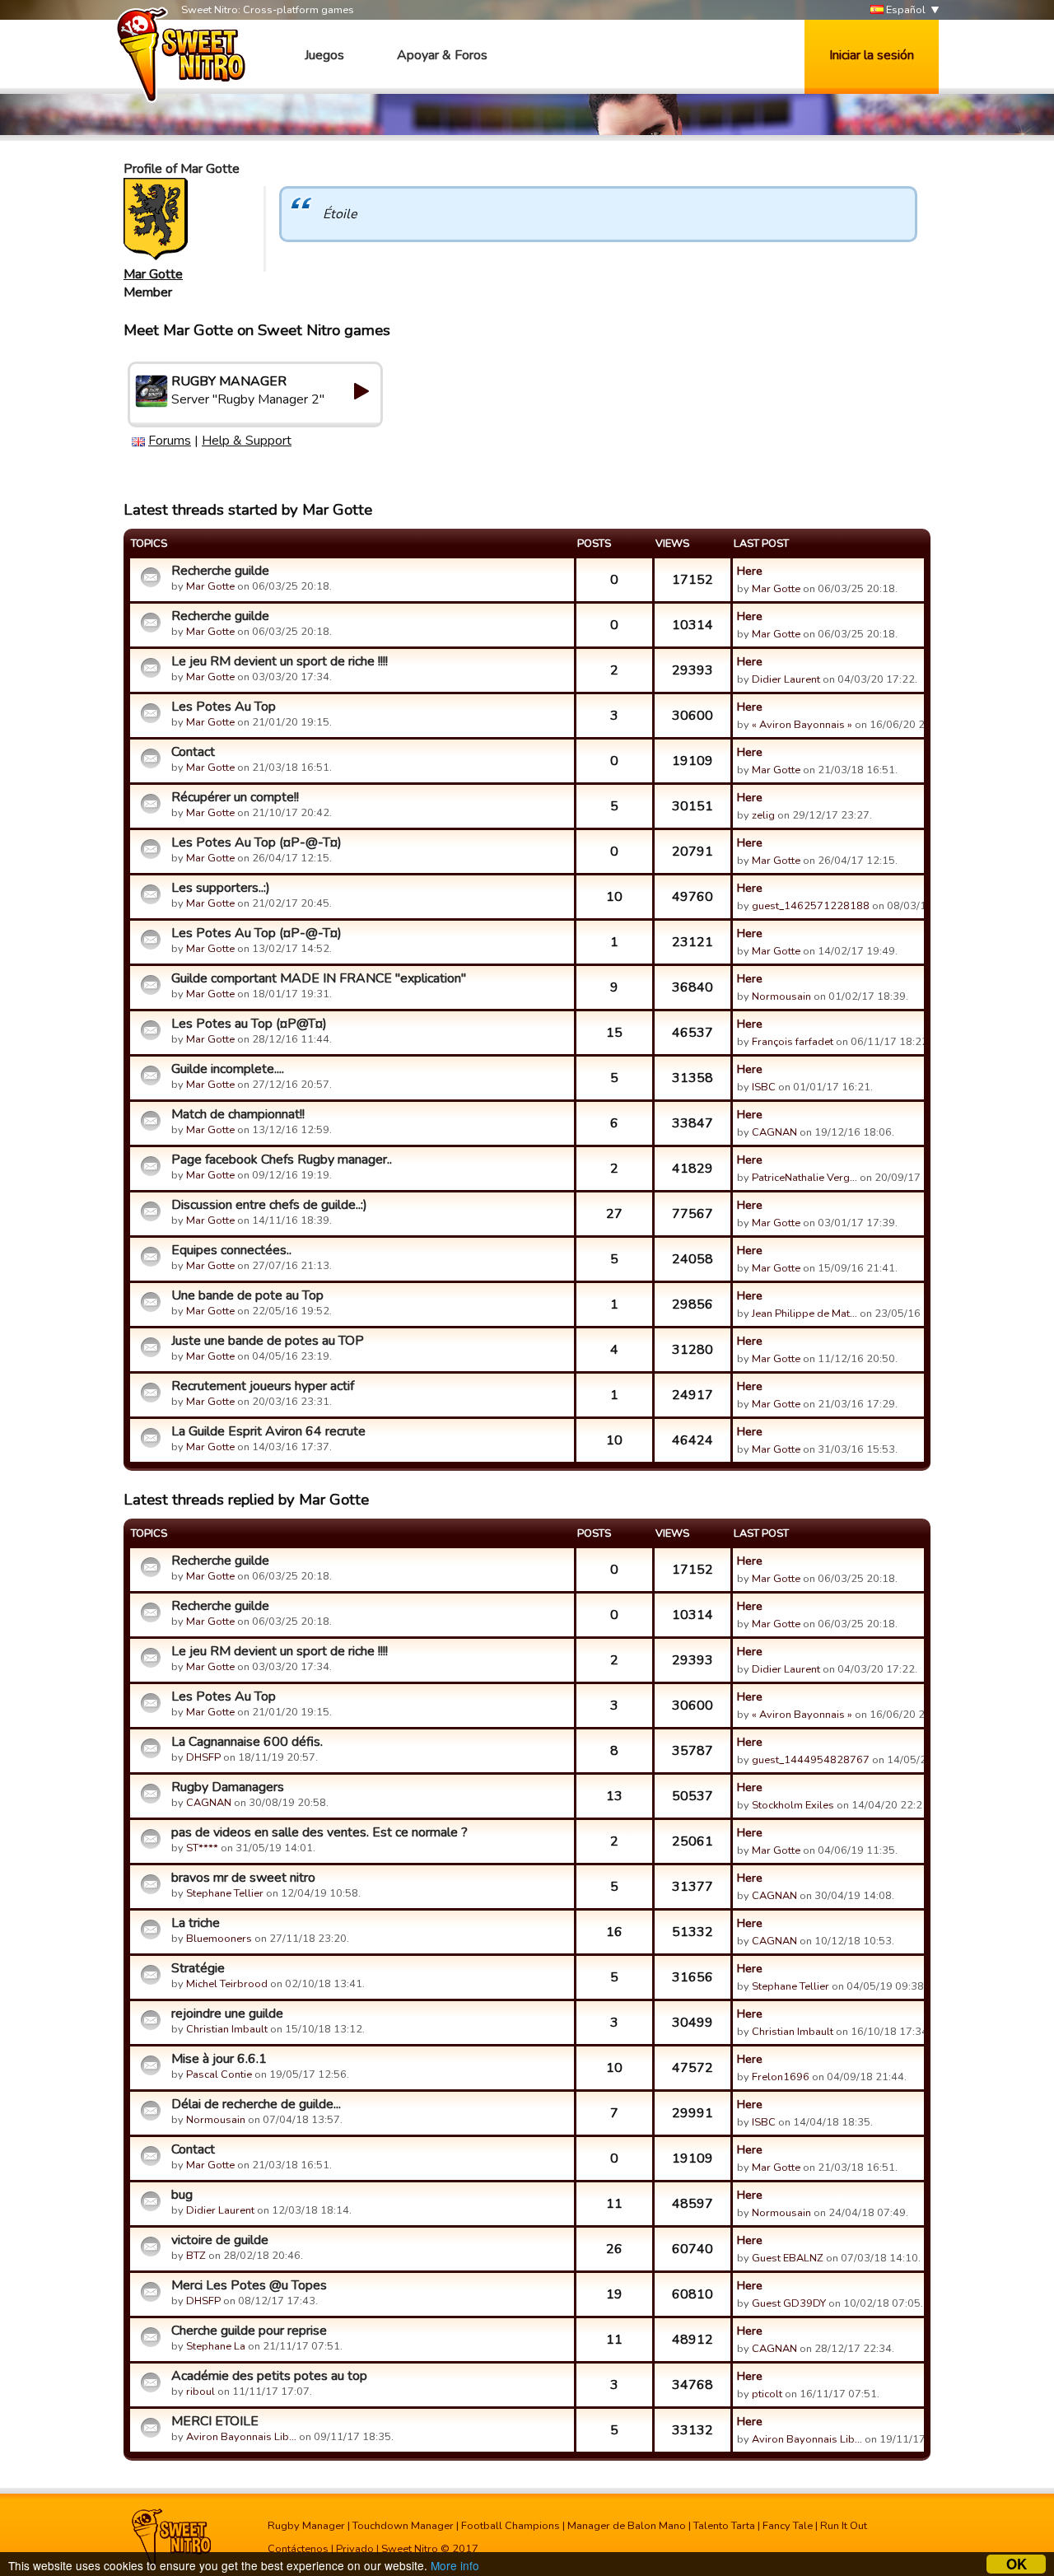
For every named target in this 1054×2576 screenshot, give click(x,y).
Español (905, 10)
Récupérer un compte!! (235, 797)
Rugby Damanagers (228, 1787)
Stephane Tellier (225, 1893)
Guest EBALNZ (788, 2258)
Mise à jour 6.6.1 (219, 2059)
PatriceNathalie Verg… (804, 1178)
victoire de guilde (220, 2240)
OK (1017, 2564)
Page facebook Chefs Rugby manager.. (282, 1160)
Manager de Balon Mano (627, 2526)
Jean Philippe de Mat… (804, 1314)
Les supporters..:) (221, 888)
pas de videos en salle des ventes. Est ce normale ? (319, 1832)
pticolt (767, 2394)
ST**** (202, 1848)
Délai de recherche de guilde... (256, 2104)
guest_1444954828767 (811, 1760)
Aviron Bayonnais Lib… (241, 2437)
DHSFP (203, 1757)
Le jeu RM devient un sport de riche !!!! (280, 661)
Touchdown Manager (403, 2526)
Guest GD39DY (789, 2303)
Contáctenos (298, 2549)
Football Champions (511, 2526)
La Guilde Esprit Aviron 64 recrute (268, 1431)
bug (182, 2195)
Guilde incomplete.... (228, 1069)
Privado (355, 2549)
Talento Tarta (724, 2526)
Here (750, 571)
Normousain (781, 996)
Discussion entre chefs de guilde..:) (269, 1205)
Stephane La (216, 2346)
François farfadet (793, 1042)
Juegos (324, 55)
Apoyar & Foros (442, 55)
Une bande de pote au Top (247, 1295)
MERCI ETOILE (215, 2421)
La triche (196, 1923)
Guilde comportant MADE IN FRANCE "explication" (319, 978)
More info (455, 2565)
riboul (201, 2392)
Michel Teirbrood (227, 1984)
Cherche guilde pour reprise (249, 2331)
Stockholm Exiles (793, 1805)
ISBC (764, 1087)
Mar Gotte (153, 274)
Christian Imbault (227, 2029)
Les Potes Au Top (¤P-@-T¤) (257, 842)
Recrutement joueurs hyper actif (263, 1386)
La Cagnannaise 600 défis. (247, 1742)
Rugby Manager (306, 2526)
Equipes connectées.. (231, 1250)
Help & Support (247, 441)
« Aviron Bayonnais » (802, 725)
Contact (193, 752)
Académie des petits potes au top (269, 2376)
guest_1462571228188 (811, 906)
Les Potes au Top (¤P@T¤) (249, 1024)
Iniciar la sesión (872, 55)
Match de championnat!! (238, 1114)
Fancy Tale (788, 2526)
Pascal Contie (219, 2074)
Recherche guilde (220, 571)
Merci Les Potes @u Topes (249, 2285)
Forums (170, 441)
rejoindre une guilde (227, 2014)
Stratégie (198, 1968)
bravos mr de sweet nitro (243, 1878)
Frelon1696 (781, 2077)
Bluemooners (219, 1939)
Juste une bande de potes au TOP (268, 1341)
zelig (763, 815)
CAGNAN (774, 1132)
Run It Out (844, 2526)
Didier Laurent (786, 679)
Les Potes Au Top (224, 707)
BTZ (196, 2256)
